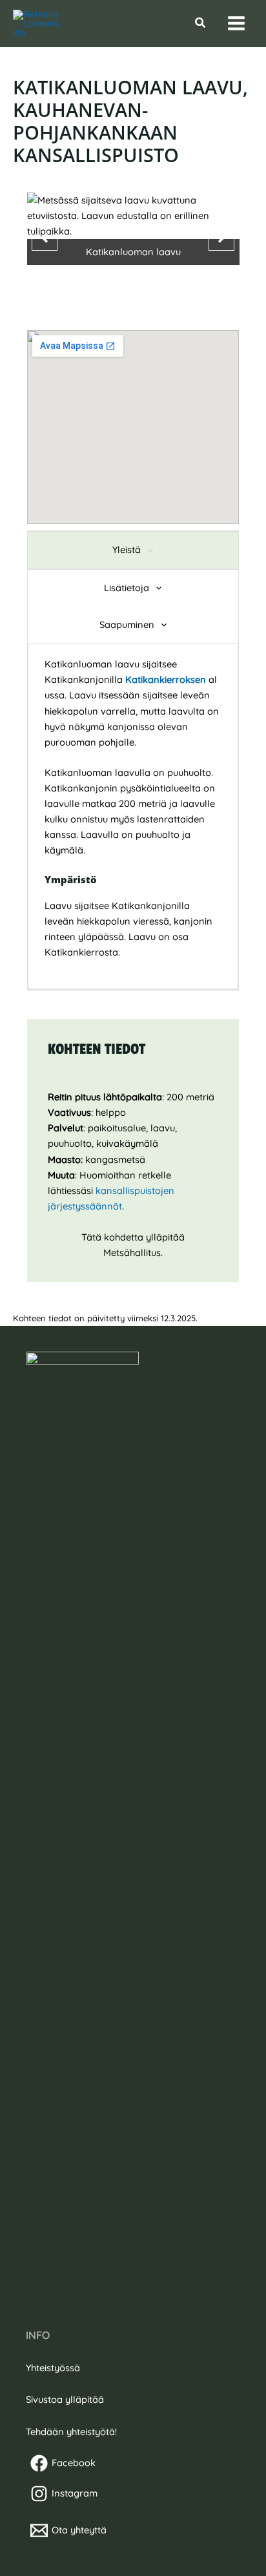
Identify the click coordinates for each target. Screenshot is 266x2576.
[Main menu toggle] (236, 24)
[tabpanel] (133, 816)
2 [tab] (133, 293)
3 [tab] (146, 293)
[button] (201, 23)
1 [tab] (120, 293)
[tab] (133, 550)
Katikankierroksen (167, 679)
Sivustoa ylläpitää (65, 2399)
